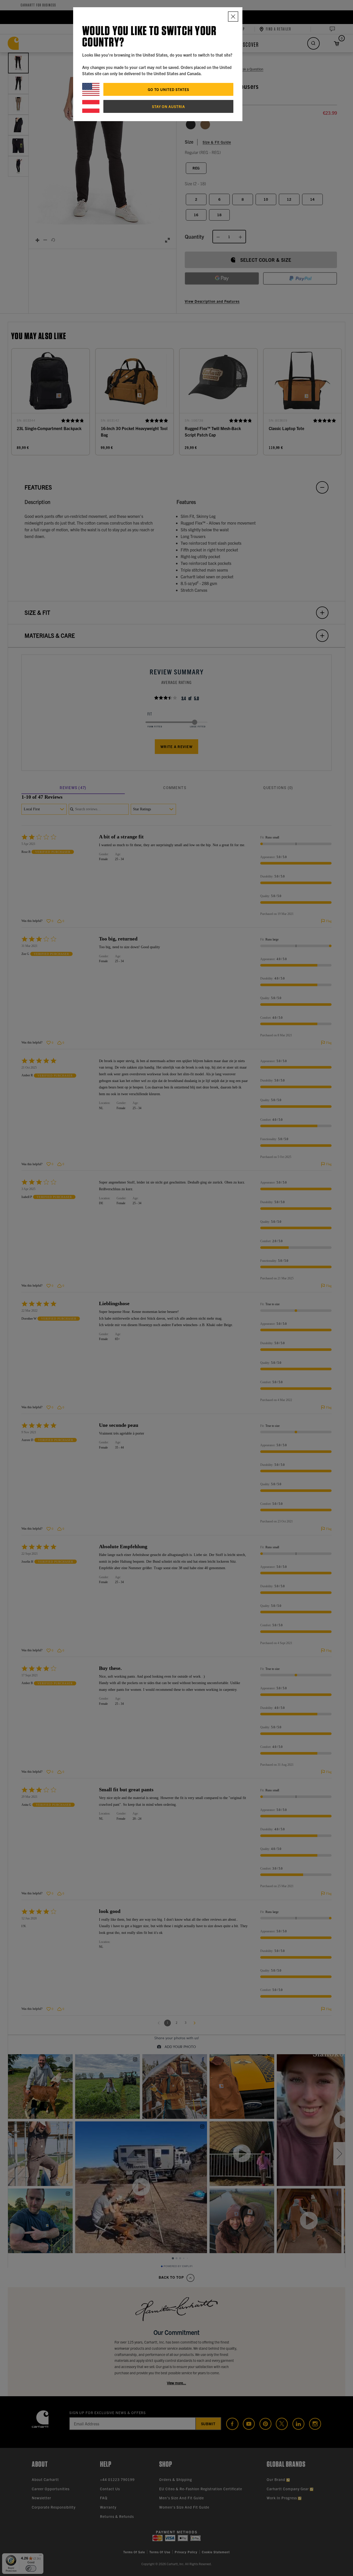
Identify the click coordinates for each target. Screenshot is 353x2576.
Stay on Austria (168, 106)
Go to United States (168, 89)
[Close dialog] (233, 17)
